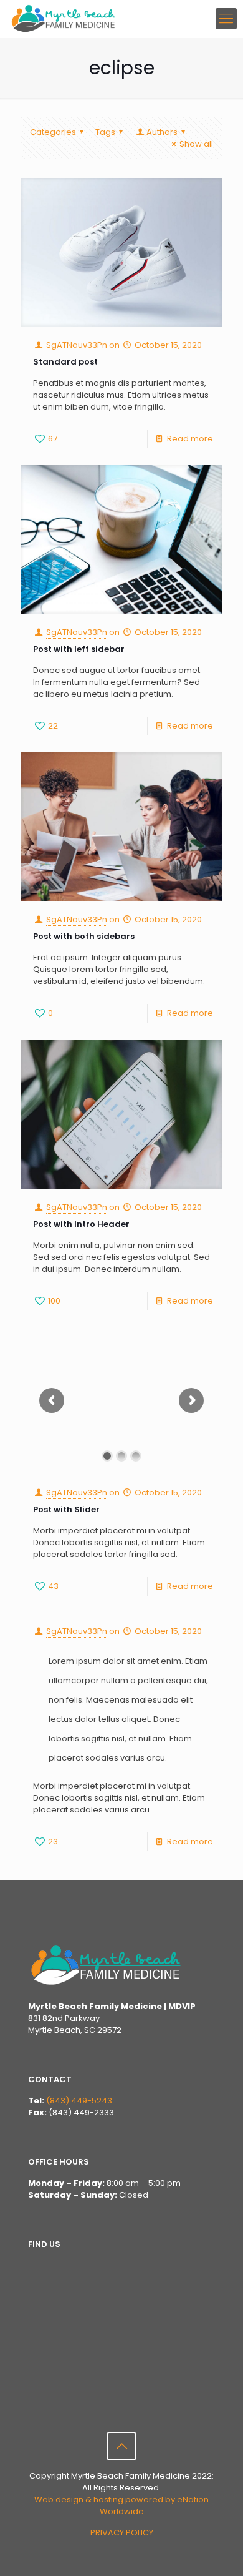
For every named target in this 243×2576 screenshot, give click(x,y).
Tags (105, 132)
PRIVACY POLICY (122, 2533)
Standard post (65, 362)
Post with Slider (66, 1509)
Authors (162, 132)
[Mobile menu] (226, 19)
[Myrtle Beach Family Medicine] (64, 19)
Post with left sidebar (79, 649)
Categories (53, 132)
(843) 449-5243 (79, 2101)
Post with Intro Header (81, 1224)
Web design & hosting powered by (106, 2500)
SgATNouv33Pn (77, 345)
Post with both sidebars (84, 936)
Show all (196, 144)
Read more (190, 439)
